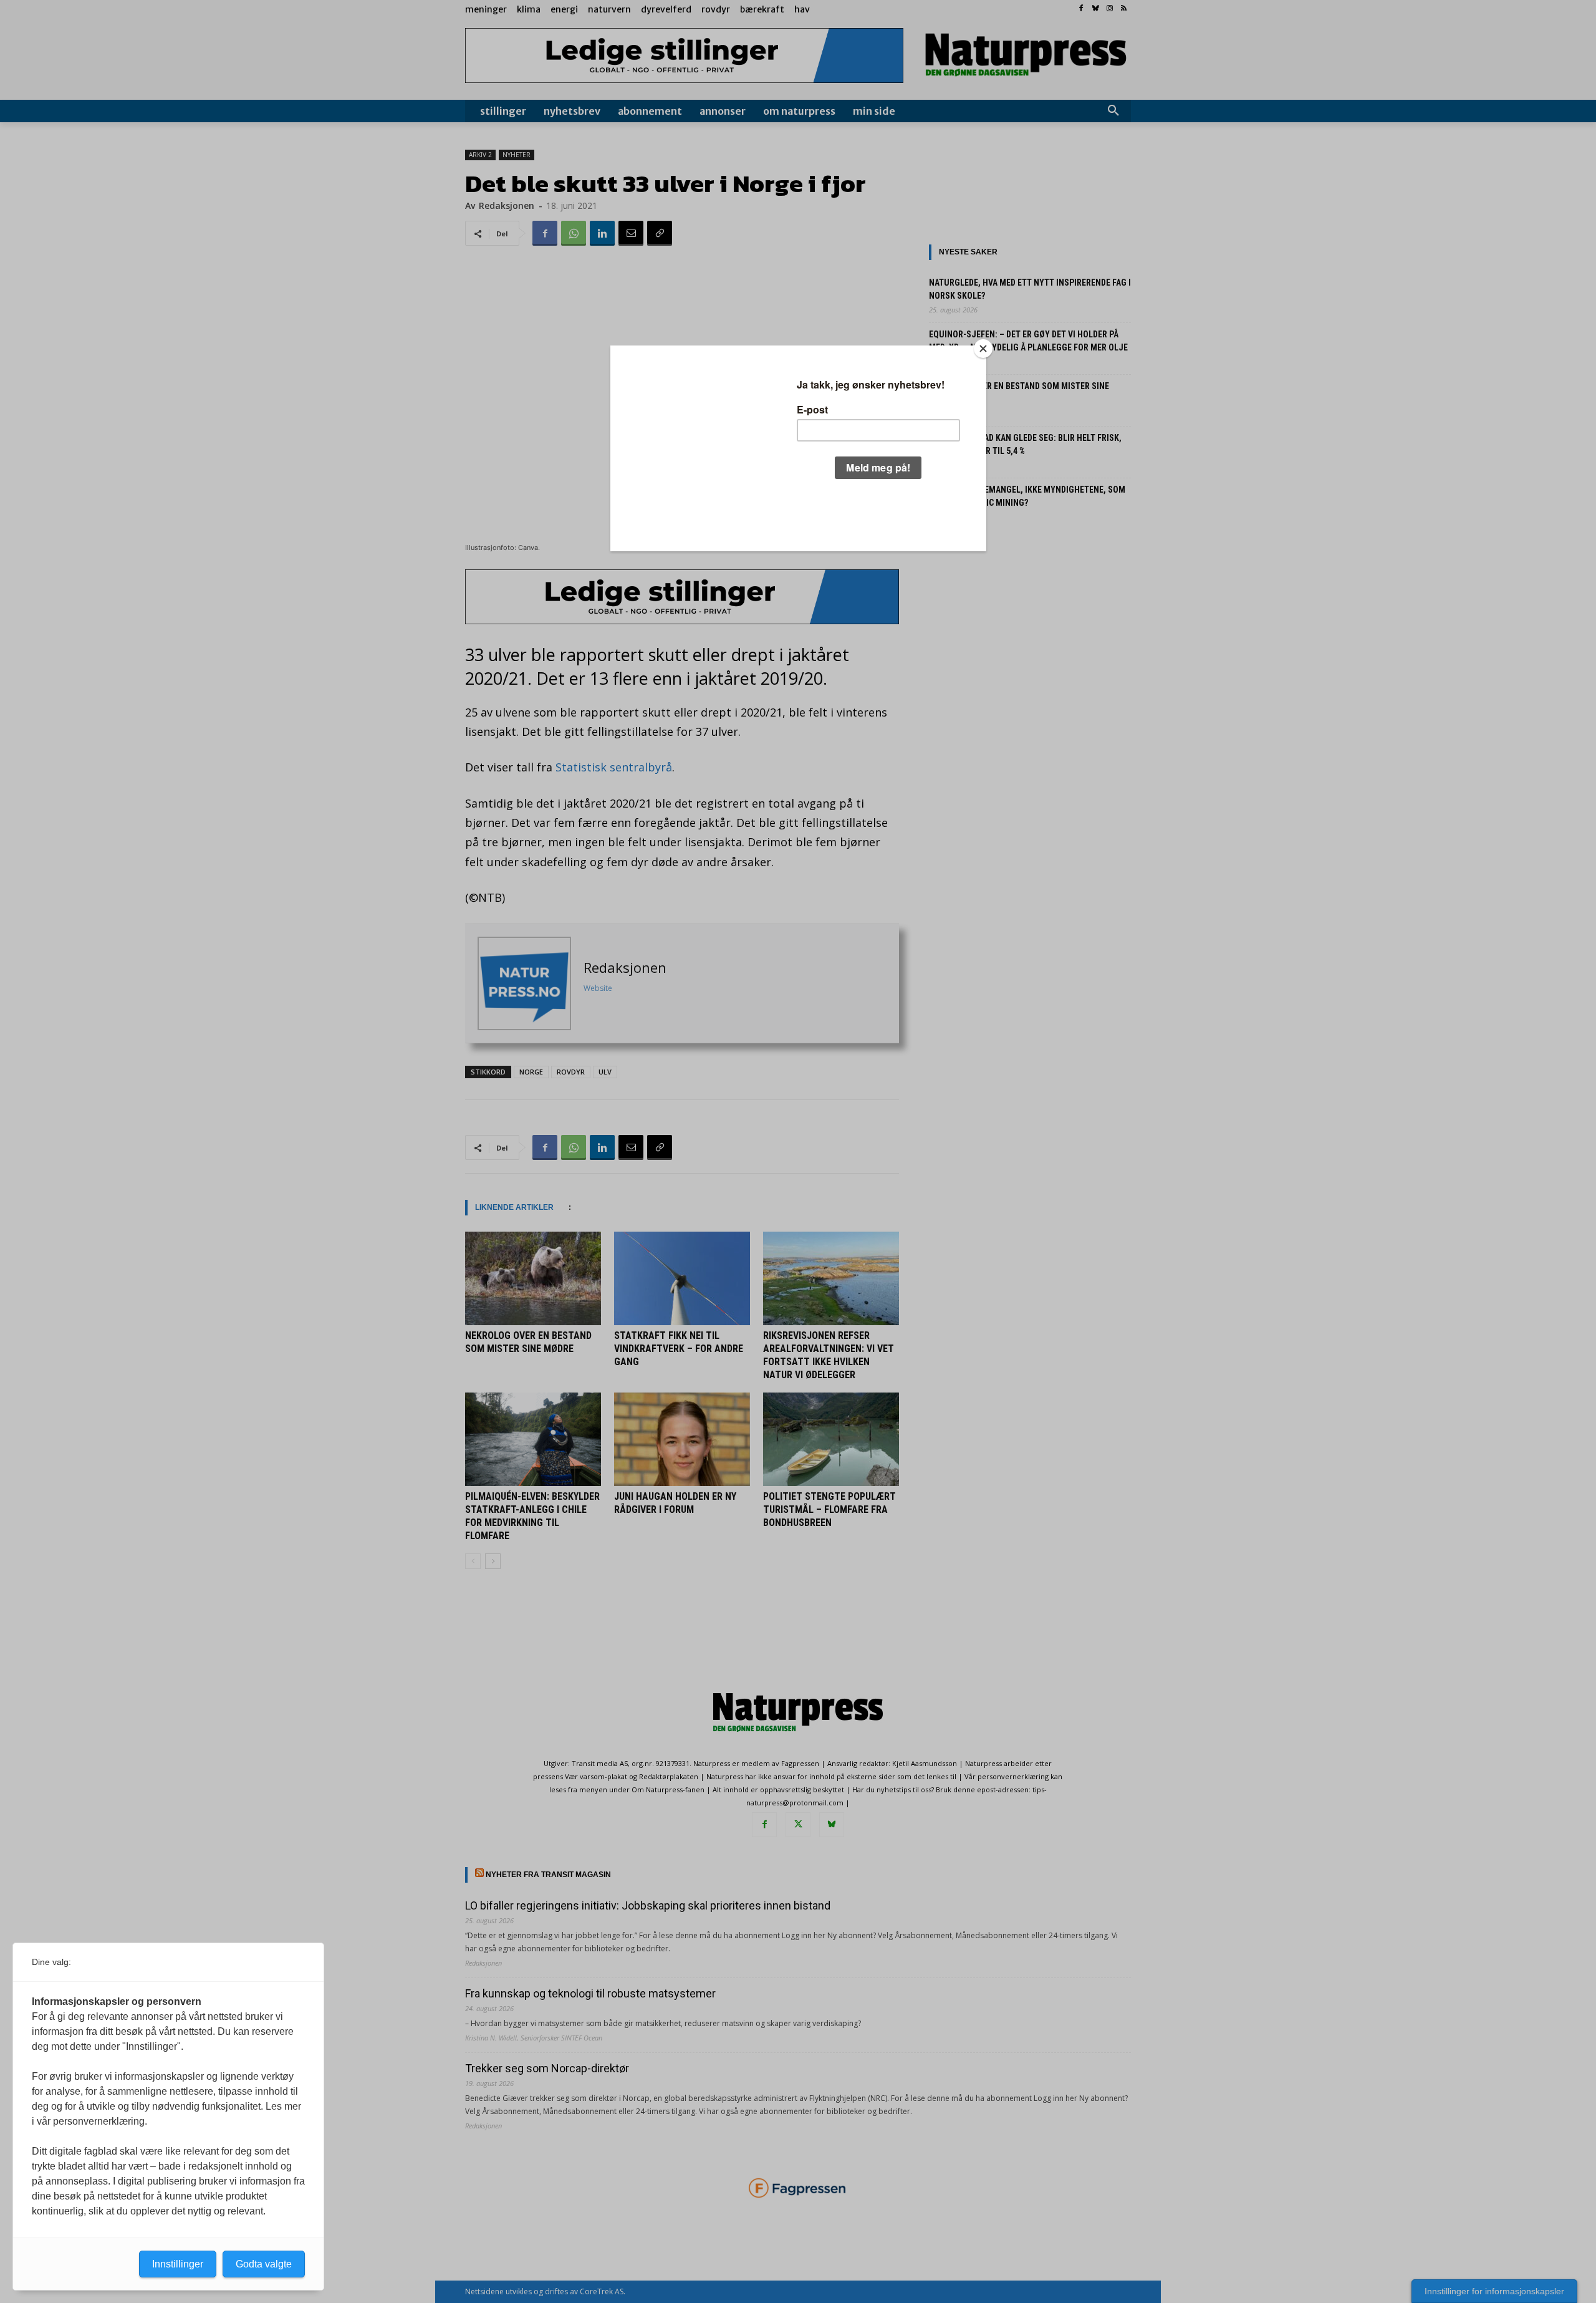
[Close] (983, 349)
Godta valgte (264, 2264)
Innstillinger (178, 2264)
